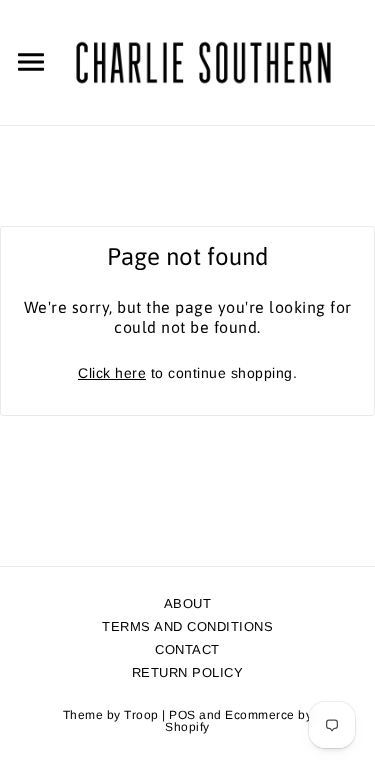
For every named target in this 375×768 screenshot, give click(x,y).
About (188, 603)
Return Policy (188, 672)
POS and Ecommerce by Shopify (238, 721)
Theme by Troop (111, 715)
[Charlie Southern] (203, 61)
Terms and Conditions (187, 626)
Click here (112, 373)
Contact (187, 649)
